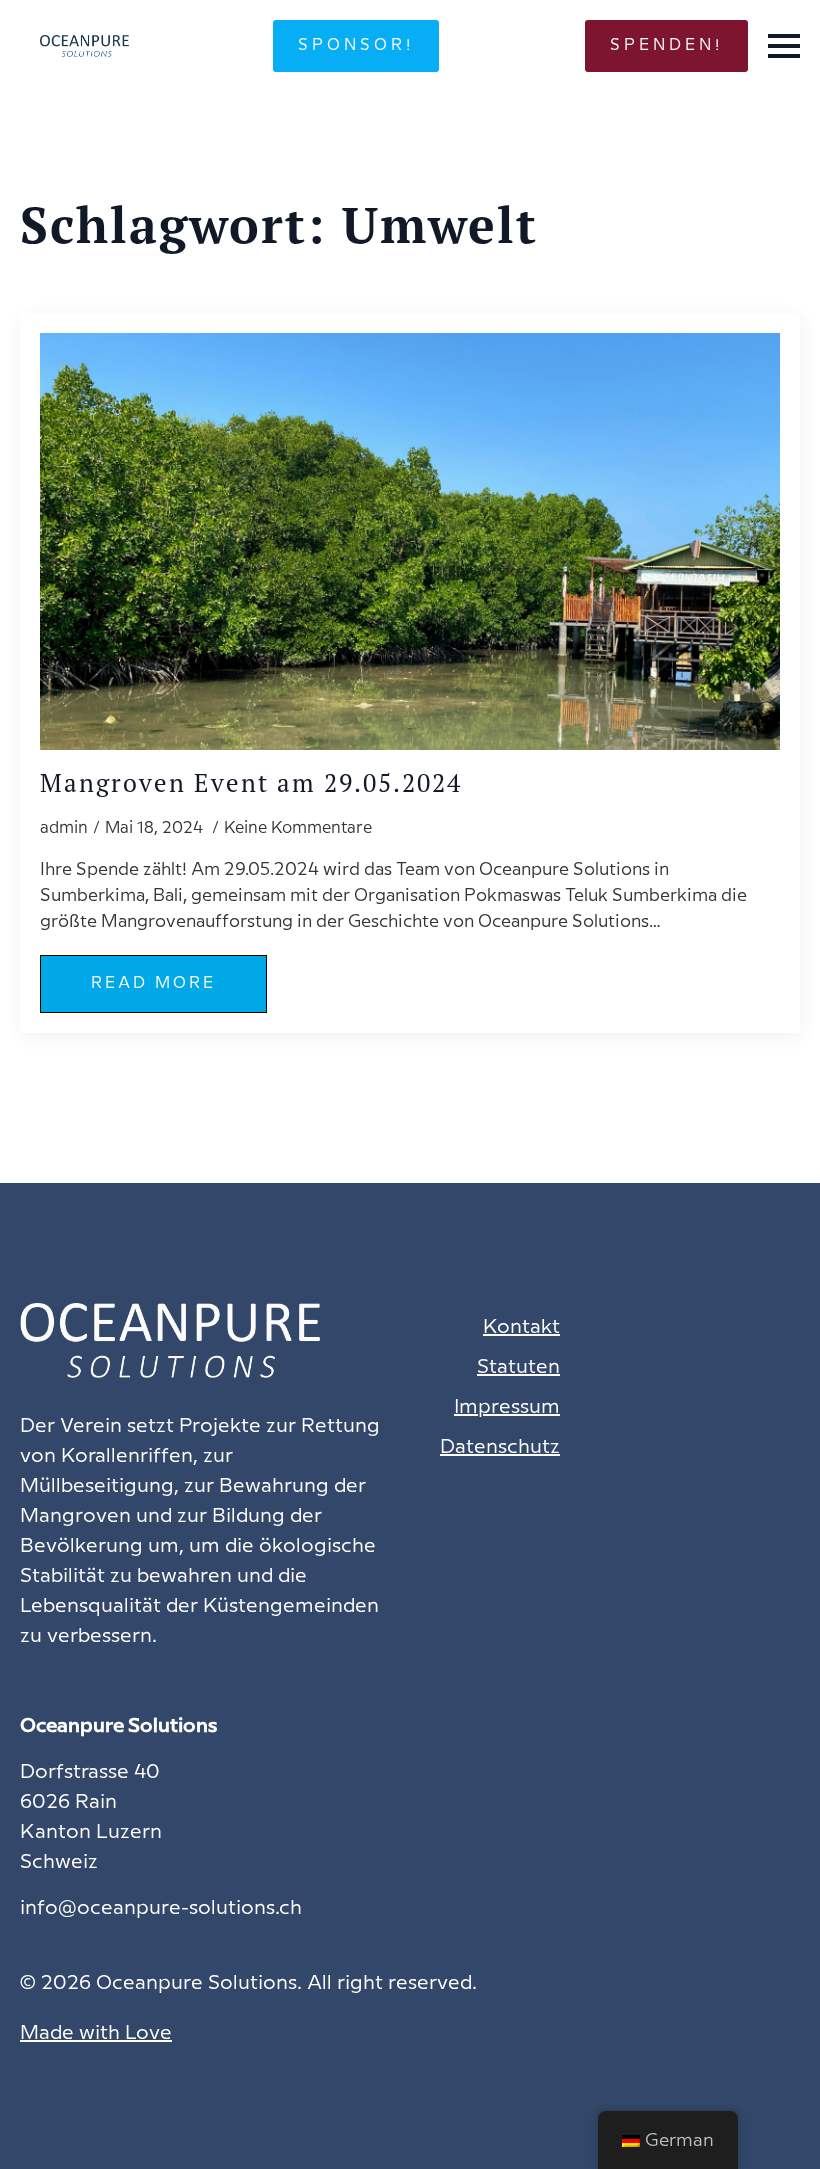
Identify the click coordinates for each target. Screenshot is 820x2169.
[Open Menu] (784, 46)
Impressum (507, 1407)
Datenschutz (500, 1447)
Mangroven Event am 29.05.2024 (251, 784)
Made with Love (96, 2033)
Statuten (518, 1367)
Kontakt (521, 1327)
